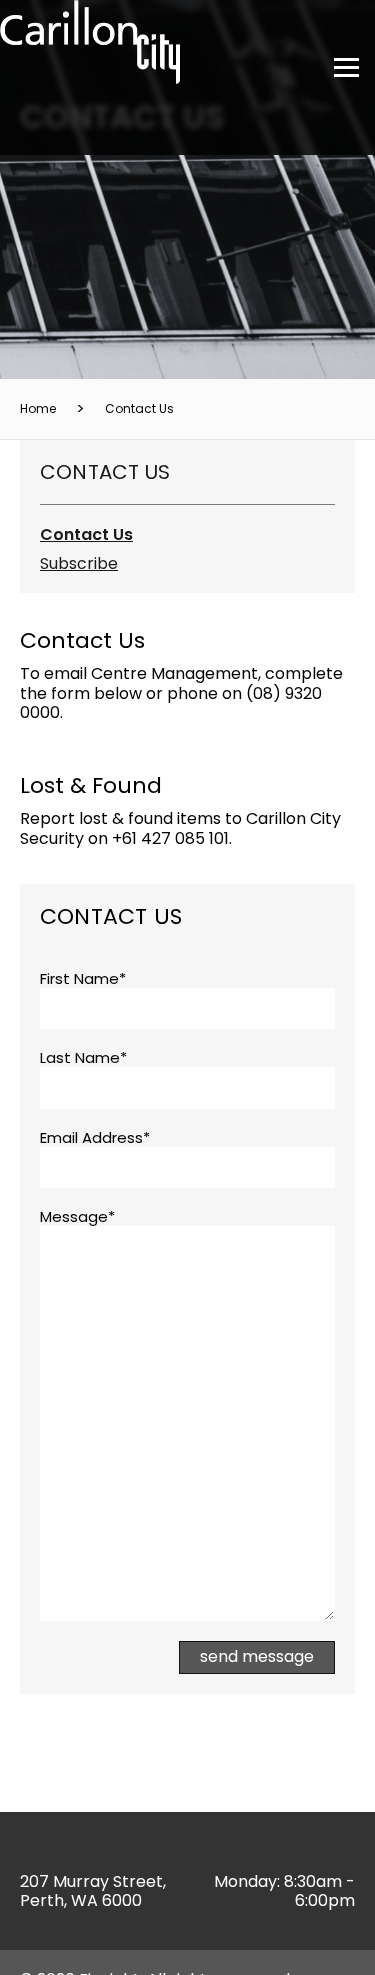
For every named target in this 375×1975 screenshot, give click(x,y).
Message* (77, 1217)
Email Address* (95, 1138)
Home (38, 408)
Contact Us (139, 408)
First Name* (83, 979)
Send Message (257, 1656)
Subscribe (79, 563)
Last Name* (83, 1058)
